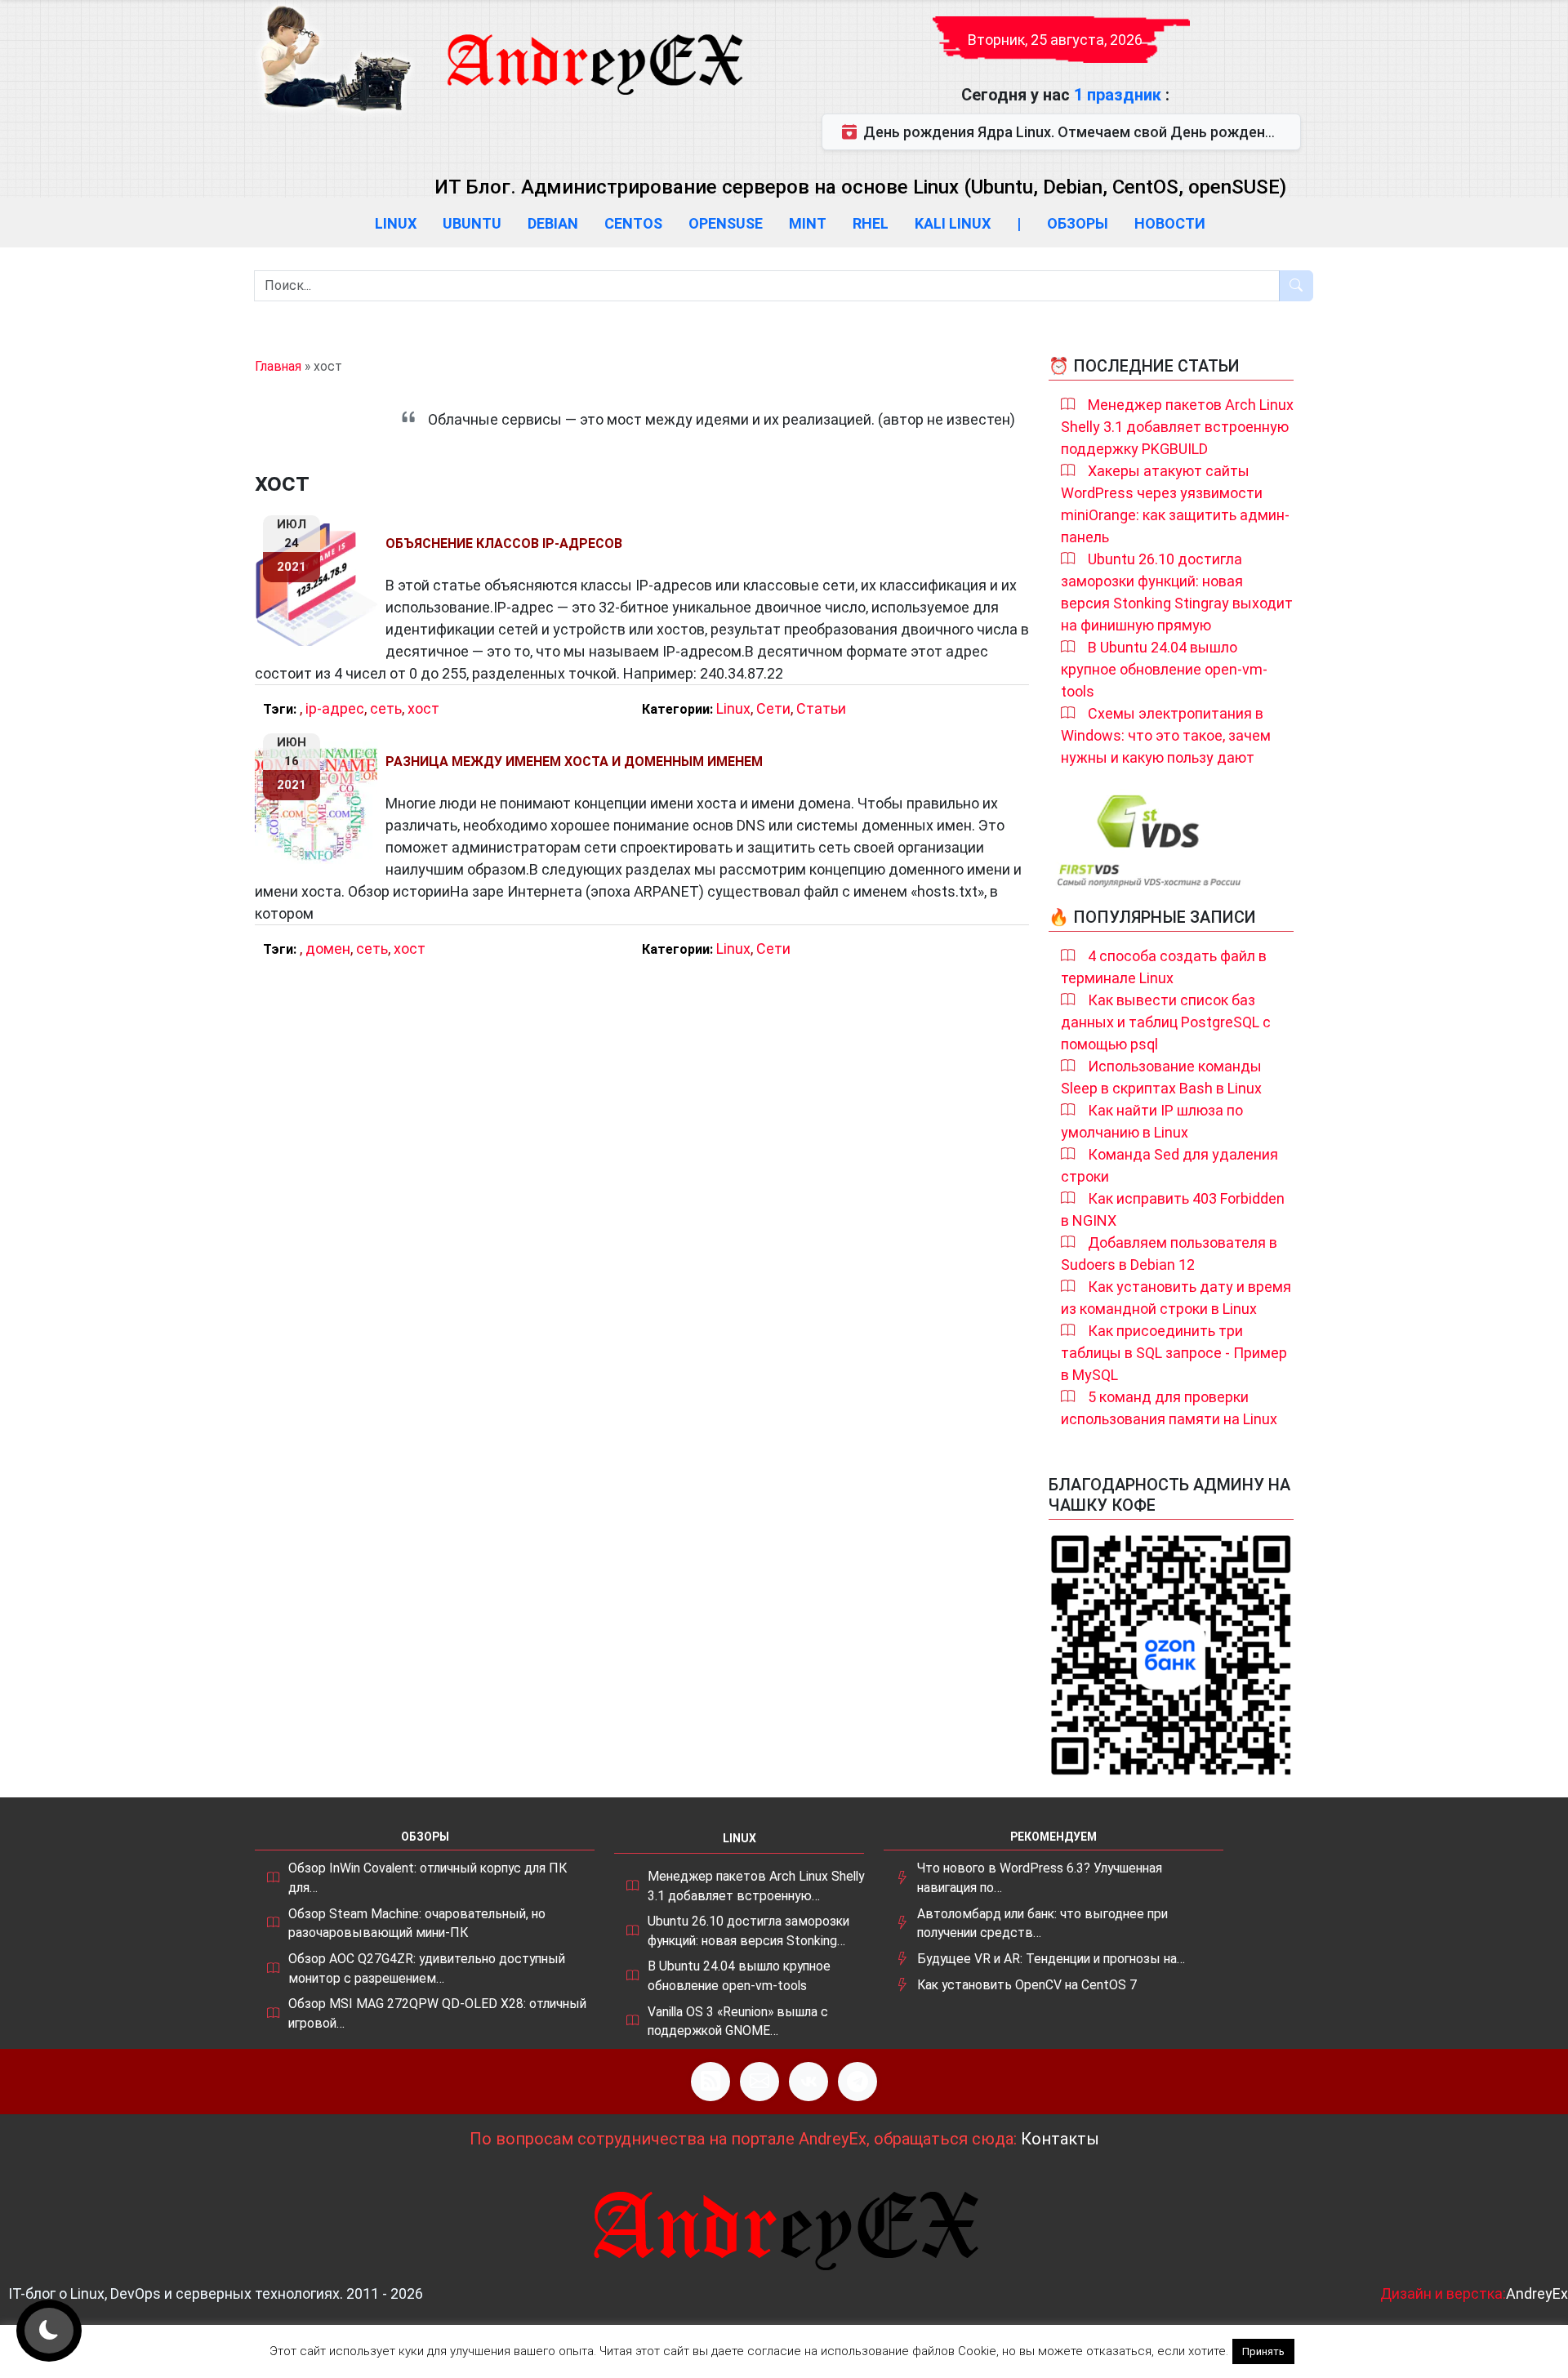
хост (423, 708)
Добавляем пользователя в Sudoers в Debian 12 (1169, 1254)
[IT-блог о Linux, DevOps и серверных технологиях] (335, 58)
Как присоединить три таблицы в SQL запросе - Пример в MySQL (1174, 1353)
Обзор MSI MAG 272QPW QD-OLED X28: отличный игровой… (437, 2013)
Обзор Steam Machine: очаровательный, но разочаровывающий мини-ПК (417, 1924)
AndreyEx (1537, 2293)
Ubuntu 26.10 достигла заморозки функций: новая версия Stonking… (748, 1931)
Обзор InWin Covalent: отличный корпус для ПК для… (428, 1878)
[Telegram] (857, 2082)
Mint (808, 223)
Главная (278, 366)
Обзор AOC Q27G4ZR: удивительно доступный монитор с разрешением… (427, 1968)
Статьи (821, 708)
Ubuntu (472, 223)
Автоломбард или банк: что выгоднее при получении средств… (1042, 1924)
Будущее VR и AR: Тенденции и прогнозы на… (1051, 1959)
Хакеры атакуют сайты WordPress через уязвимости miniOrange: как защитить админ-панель (1175, 504)
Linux (396, 223)
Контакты (1060, 2139)
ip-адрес (335, 708)
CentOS (633, 223)
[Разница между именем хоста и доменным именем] (320, 803)
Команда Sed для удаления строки (1169, 1165)
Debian (553, 223)
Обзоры (1078, 223)
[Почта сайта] (759, 2082)
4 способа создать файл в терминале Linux (1164, 967)
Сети (773, 708)
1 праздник (1120, 95)
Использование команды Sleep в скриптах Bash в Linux (1161, 1077)
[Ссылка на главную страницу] (594, 49)
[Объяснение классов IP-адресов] (320, 585)
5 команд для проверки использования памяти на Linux (1169, 1408)
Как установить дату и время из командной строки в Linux (1176, 1298)
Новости (1170, 223)
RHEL (871, 223)
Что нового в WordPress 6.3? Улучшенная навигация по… (1040, 1878)
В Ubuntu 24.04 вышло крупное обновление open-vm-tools (1164, 669)
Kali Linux (953, 223)
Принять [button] (1263, 2351)
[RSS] (710, 2082)
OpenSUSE (726, 223)
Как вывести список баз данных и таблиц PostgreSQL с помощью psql (1166, 1022)
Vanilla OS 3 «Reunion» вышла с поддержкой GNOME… (738, 2022)
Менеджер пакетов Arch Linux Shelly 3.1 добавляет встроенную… (756, 1886)
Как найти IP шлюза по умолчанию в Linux (1152, 1121)
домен (328, 949)
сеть (386, 708)
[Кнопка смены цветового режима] (49, 2331)
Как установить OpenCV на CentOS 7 (1027, 1985)
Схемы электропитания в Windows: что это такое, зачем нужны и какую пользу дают (1166, 735)
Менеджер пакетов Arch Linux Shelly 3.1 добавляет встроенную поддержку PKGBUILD (1177, 427)
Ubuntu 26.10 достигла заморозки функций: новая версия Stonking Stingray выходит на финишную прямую (1177, 592)
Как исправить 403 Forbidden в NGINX (1173, 1209)
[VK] (808, 2082)
